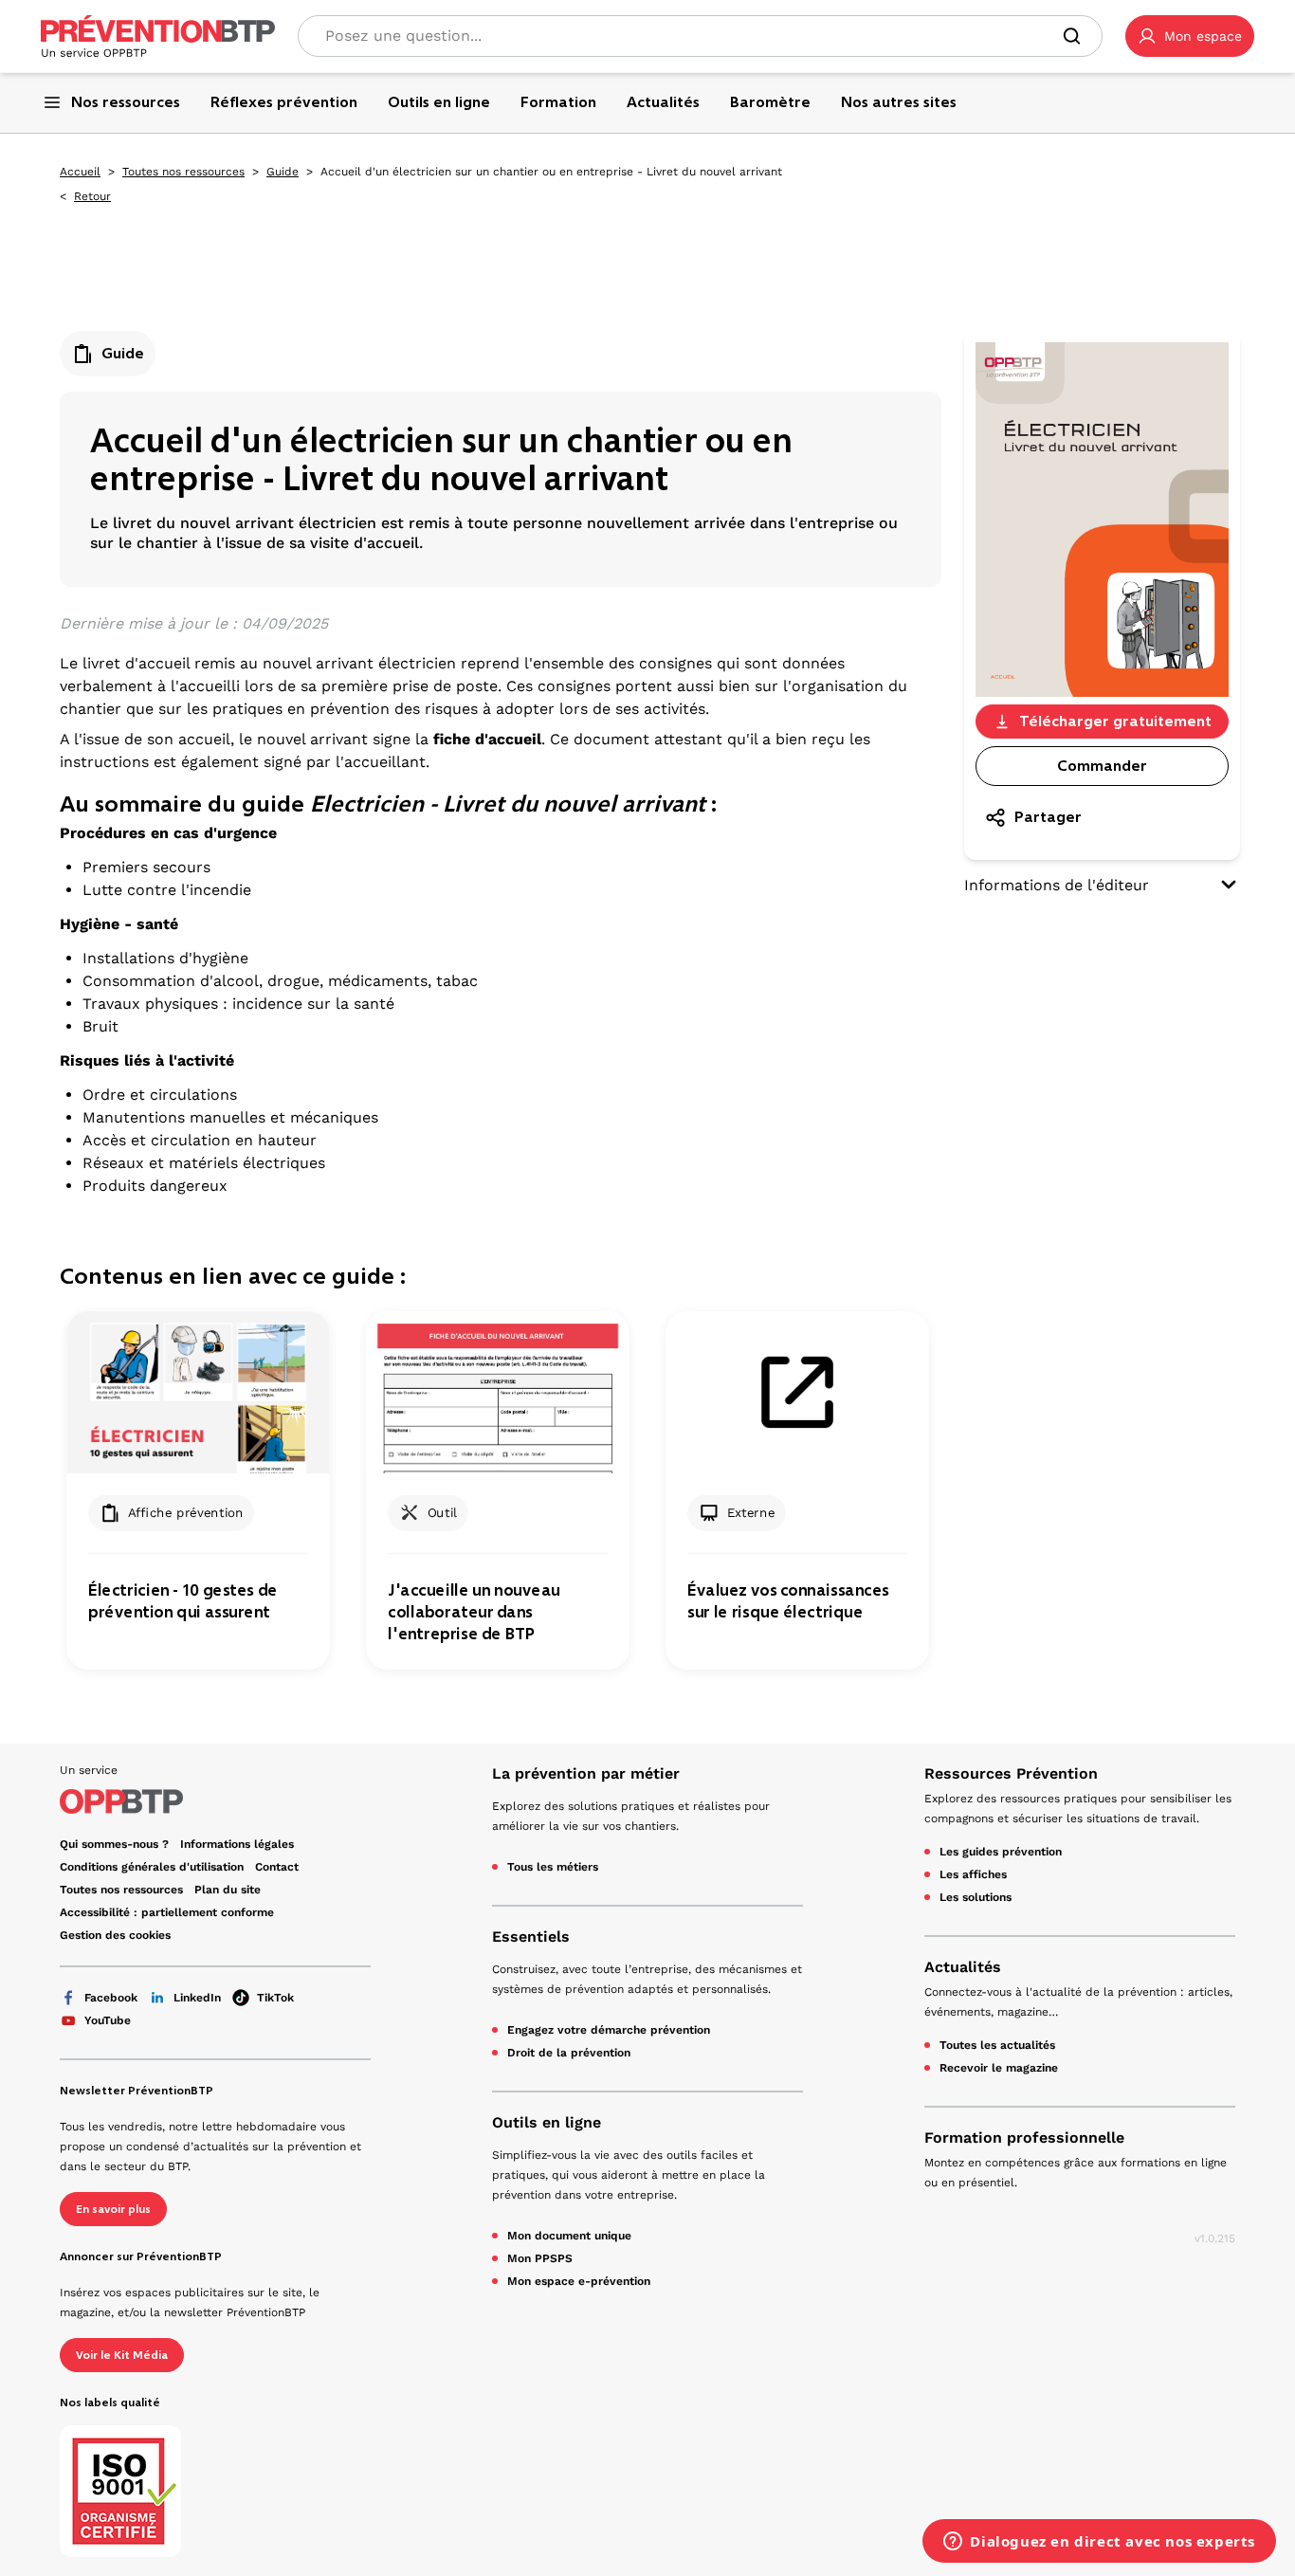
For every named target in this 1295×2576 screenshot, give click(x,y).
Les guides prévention (1001, 1852)
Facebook (111, 1998)
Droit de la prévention (569, 2053)
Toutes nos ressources (183, 172)
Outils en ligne (547, 2122)
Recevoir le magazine (999, 2068)
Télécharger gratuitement (1115, 721)
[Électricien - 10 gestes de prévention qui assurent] (198, 1392)
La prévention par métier (586, 1773)
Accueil (80, 172)
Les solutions (976, 1897)
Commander (1102, 766)
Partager (1048, 817)
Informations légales (237, 1844)
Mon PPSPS (540, 2258)
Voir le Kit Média (122, 2355)
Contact (277, 1867)
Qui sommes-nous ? (114, 1844)
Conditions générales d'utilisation (152, 1867)
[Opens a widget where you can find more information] (1099, 2543)
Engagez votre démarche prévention (609, 2030)
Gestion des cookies (115, 1935)
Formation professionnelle (1024, 2138)
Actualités (963, 1967)
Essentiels (531, 1937)
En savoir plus (113, 2209)
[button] (1190, 36)
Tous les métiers (553, 1867)
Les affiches (973, 1874)
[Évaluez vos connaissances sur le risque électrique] (797, 1392)
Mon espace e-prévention (579, 2281)
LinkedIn (197, 1998)
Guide (283, 172)
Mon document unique (569, 2236)
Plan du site (228, 1890)
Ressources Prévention (1011, 1773)
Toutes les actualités (997, 2045)
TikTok (275, 1998)
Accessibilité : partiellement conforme (167, 1912)
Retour (92, 196)
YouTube (108, 2020)
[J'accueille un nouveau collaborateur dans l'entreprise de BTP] (497, 1392)
